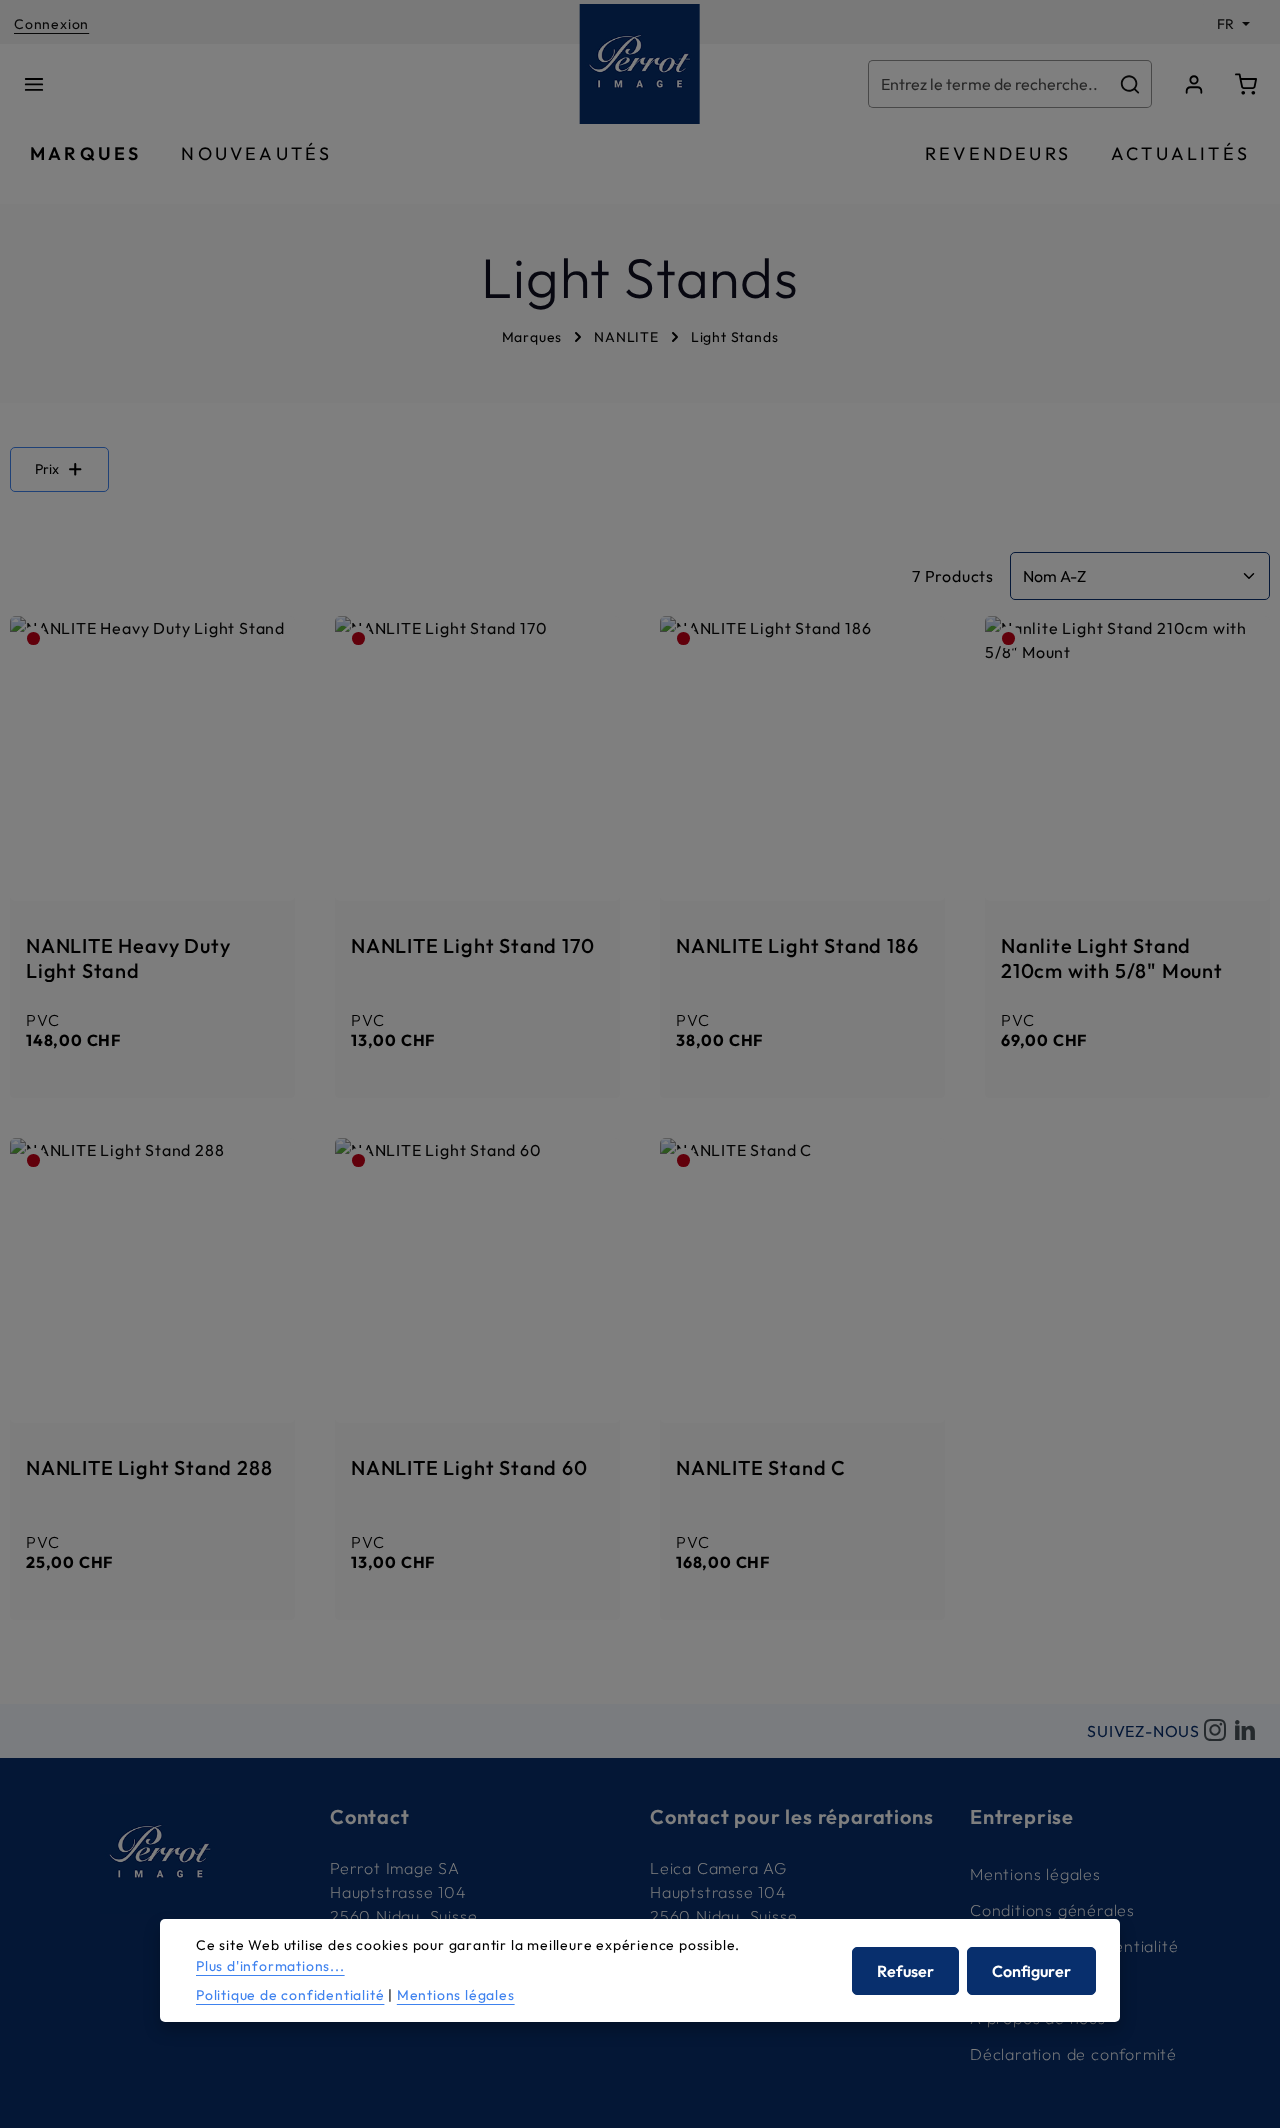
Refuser (905, 1970)
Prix (47, 469)
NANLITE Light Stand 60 (469, 1467)
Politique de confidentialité (290, 1995)
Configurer (1031, 1970)
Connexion (51, 24)
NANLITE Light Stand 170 (472, 945)
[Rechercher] (1130, 84)
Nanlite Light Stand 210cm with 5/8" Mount (1112, 957)
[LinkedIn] (1245, 1731)
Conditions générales (1052, 1910)
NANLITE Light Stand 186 (797, 945)
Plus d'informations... (270, 1966)
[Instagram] (1215, 1731)
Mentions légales (1035, 1874)
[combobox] (989, 84)
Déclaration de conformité (1073, 2054)
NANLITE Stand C (761, 1467)
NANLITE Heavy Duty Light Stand (128, 957)
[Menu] (34, 84)
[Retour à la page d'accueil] (640, 64)
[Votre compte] (1194, 84)
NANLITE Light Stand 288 (149, 1467)
